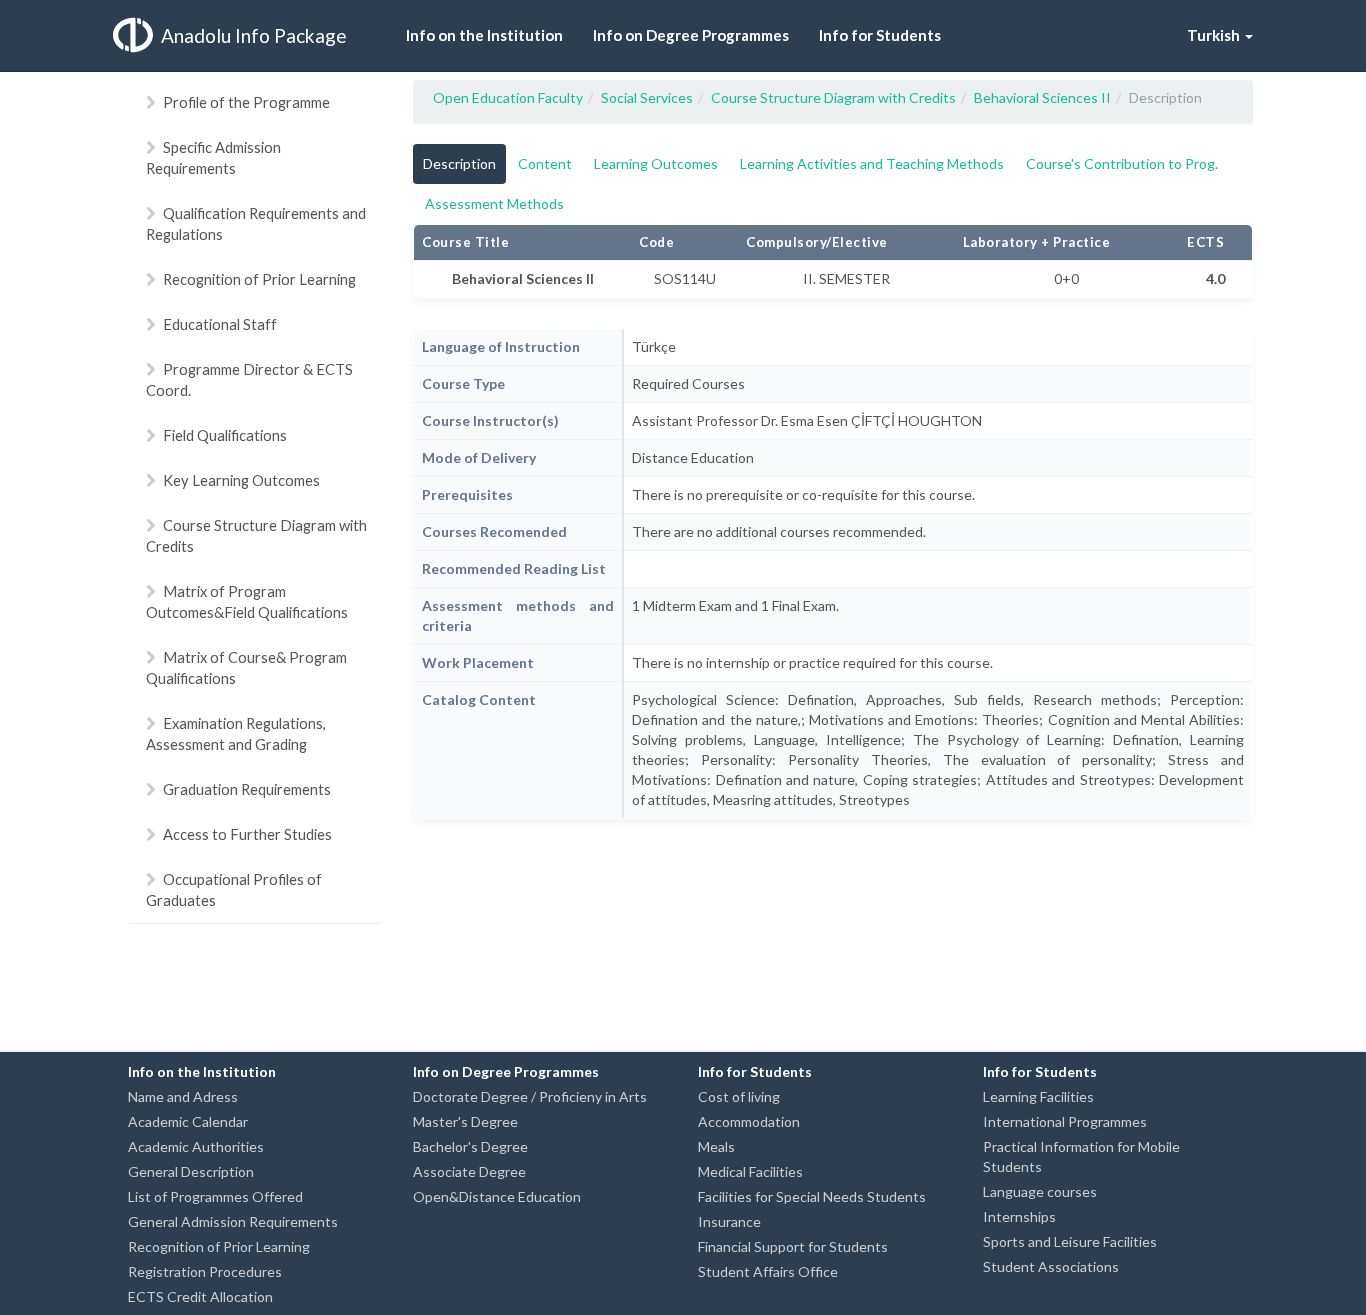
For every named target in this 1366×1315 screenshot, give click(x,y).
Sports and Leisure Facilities (1070, 1241)
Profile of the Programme (246, 102)
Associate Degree (469, 1171)
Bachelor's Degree (470, 1146)
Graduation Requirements (247, 789)
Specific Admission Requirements (213, 157)
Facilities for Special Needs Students (812, 1196)
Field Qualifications (225, 435)
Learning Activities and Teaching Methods (872, 163)
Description (459, 163)
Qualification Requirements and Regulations (256, 223)
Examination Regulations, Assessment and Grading (236, 733)
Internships (1019, 1216)
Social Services (647, 97)
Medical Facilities (750, 1171)
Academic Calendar (188, 1121)
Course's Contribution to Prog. (1122, 163)
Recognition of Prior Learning (259, 279)
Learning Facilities (1038, 1096)
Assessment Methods (494, 203)
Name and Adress (183, 1096)
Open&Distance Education (497, 1196)
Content (545, 163)
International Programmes (1065, 1121)
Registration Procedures (205, 1271)
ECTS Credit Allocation (200, 1296)
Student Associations (1051, 1266)
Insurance (729, 1221)
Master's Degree (465, 1121)
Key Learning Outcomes (241, 480)
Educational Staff (220, 324)
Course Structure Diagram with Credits (256, 535)
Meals (716, 1146)
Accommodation (749, 1121)
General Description (191, 1171)
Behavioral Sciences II (1042, 97)
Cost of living (739, 1096)
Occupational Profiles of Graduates (234, 889)
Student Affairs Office (768, 1271)
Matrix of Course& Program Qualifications (246, 667)
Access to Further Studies (247, 834)
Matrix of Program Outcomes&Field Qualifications (247, 601)
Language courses (1040, 1191)
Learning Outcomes (656, 163)
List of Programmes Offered (215, 1196)
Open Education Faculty (508, 97)
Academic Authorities (196, 1146)
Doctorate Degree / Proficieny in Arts (530, 1096)
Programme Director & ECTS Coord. (249, 379)
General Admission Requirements (233, 1221)
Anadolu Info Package (254, 35)
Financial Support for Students (793, 1246)
